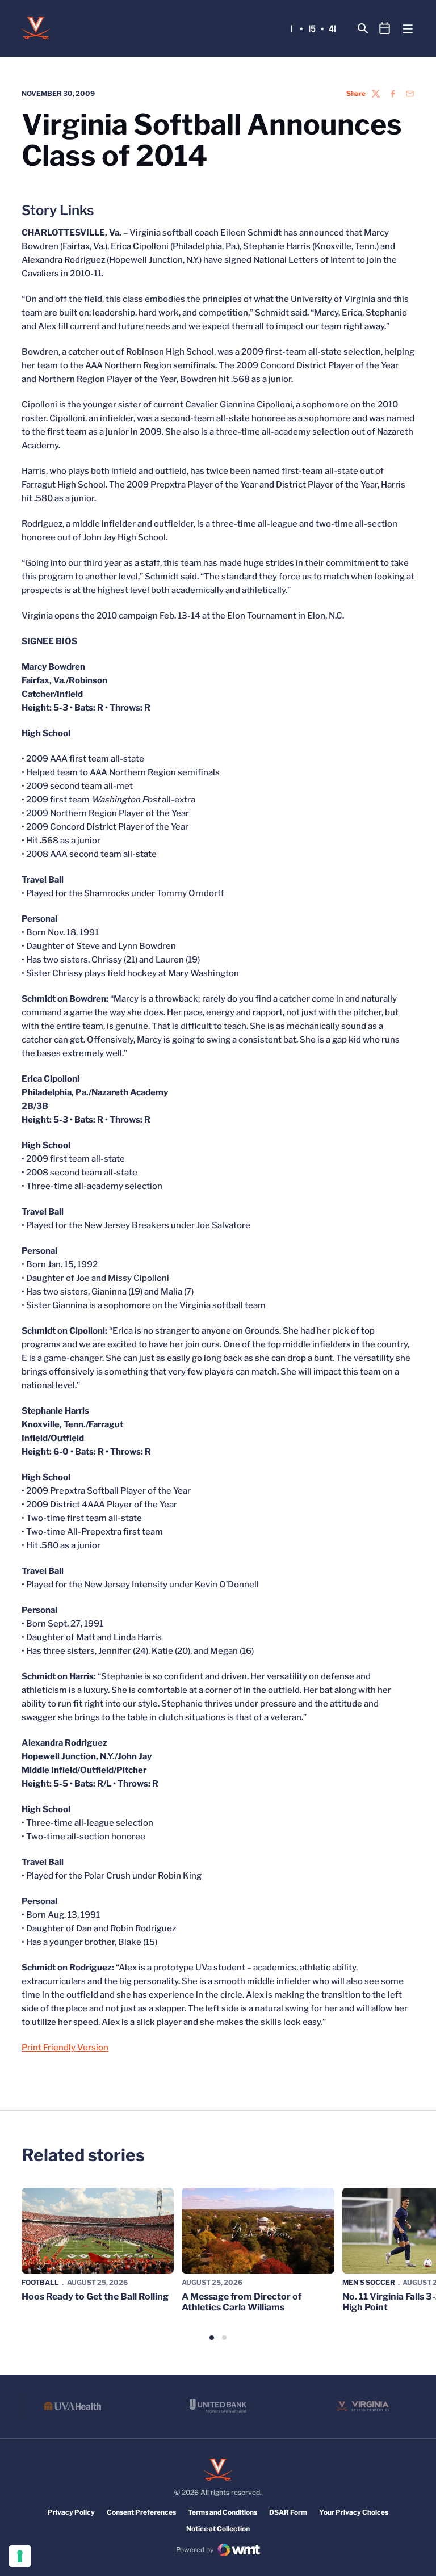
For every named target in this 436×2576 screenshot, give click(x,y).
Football (40, 2282)
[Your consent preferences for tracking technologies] (20, 2556)
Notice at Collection (218, 2529)
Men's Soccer (369, 2282)
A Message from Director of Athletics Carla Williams (242, 2302)
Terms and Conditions (223, 2512)
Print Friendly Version (65, 2048)
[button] (212, 2338)
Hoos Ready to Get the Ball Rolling (95, 2296)
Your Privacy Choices (354, 2512)
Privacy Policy (71, 2512)
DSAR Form (288, 2512)
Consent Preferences (141, 2512)
